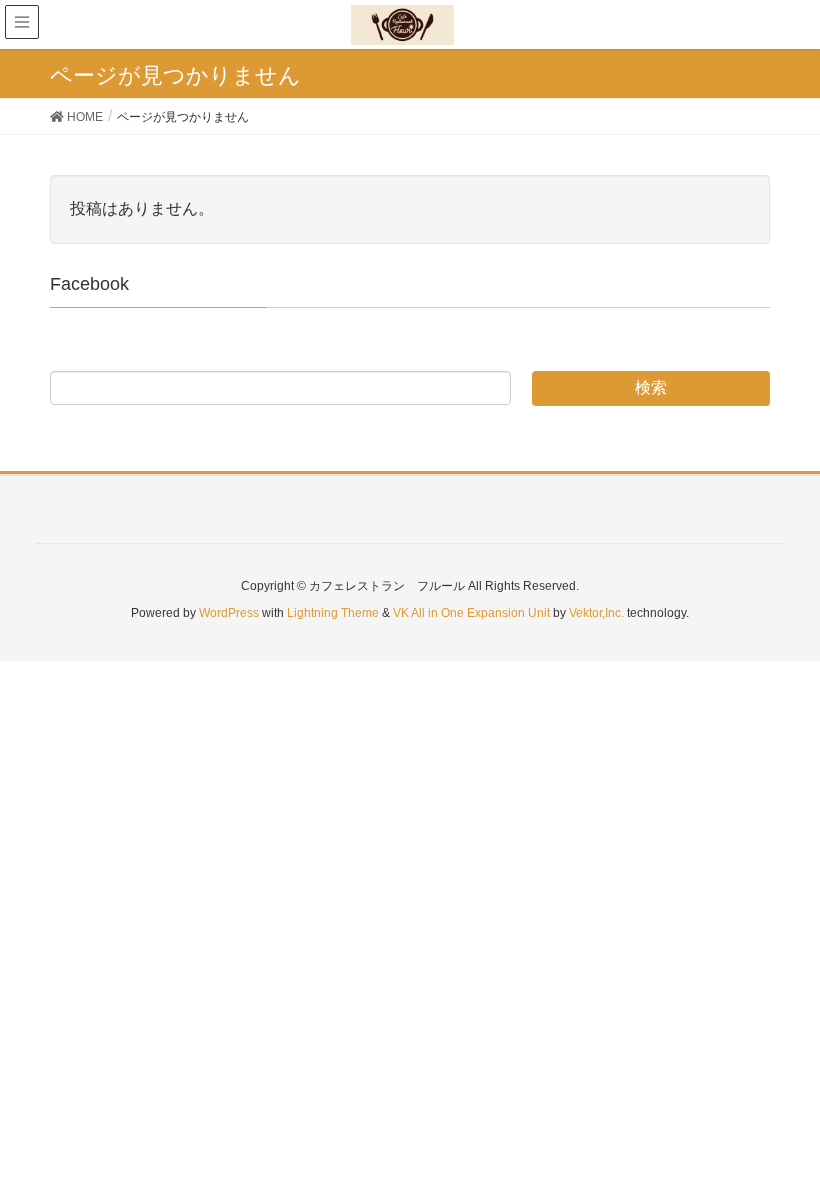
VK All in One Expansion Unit (471, 613)
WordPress (229, 613)
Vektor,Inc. (596, 613)
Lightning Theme (333, 613)
